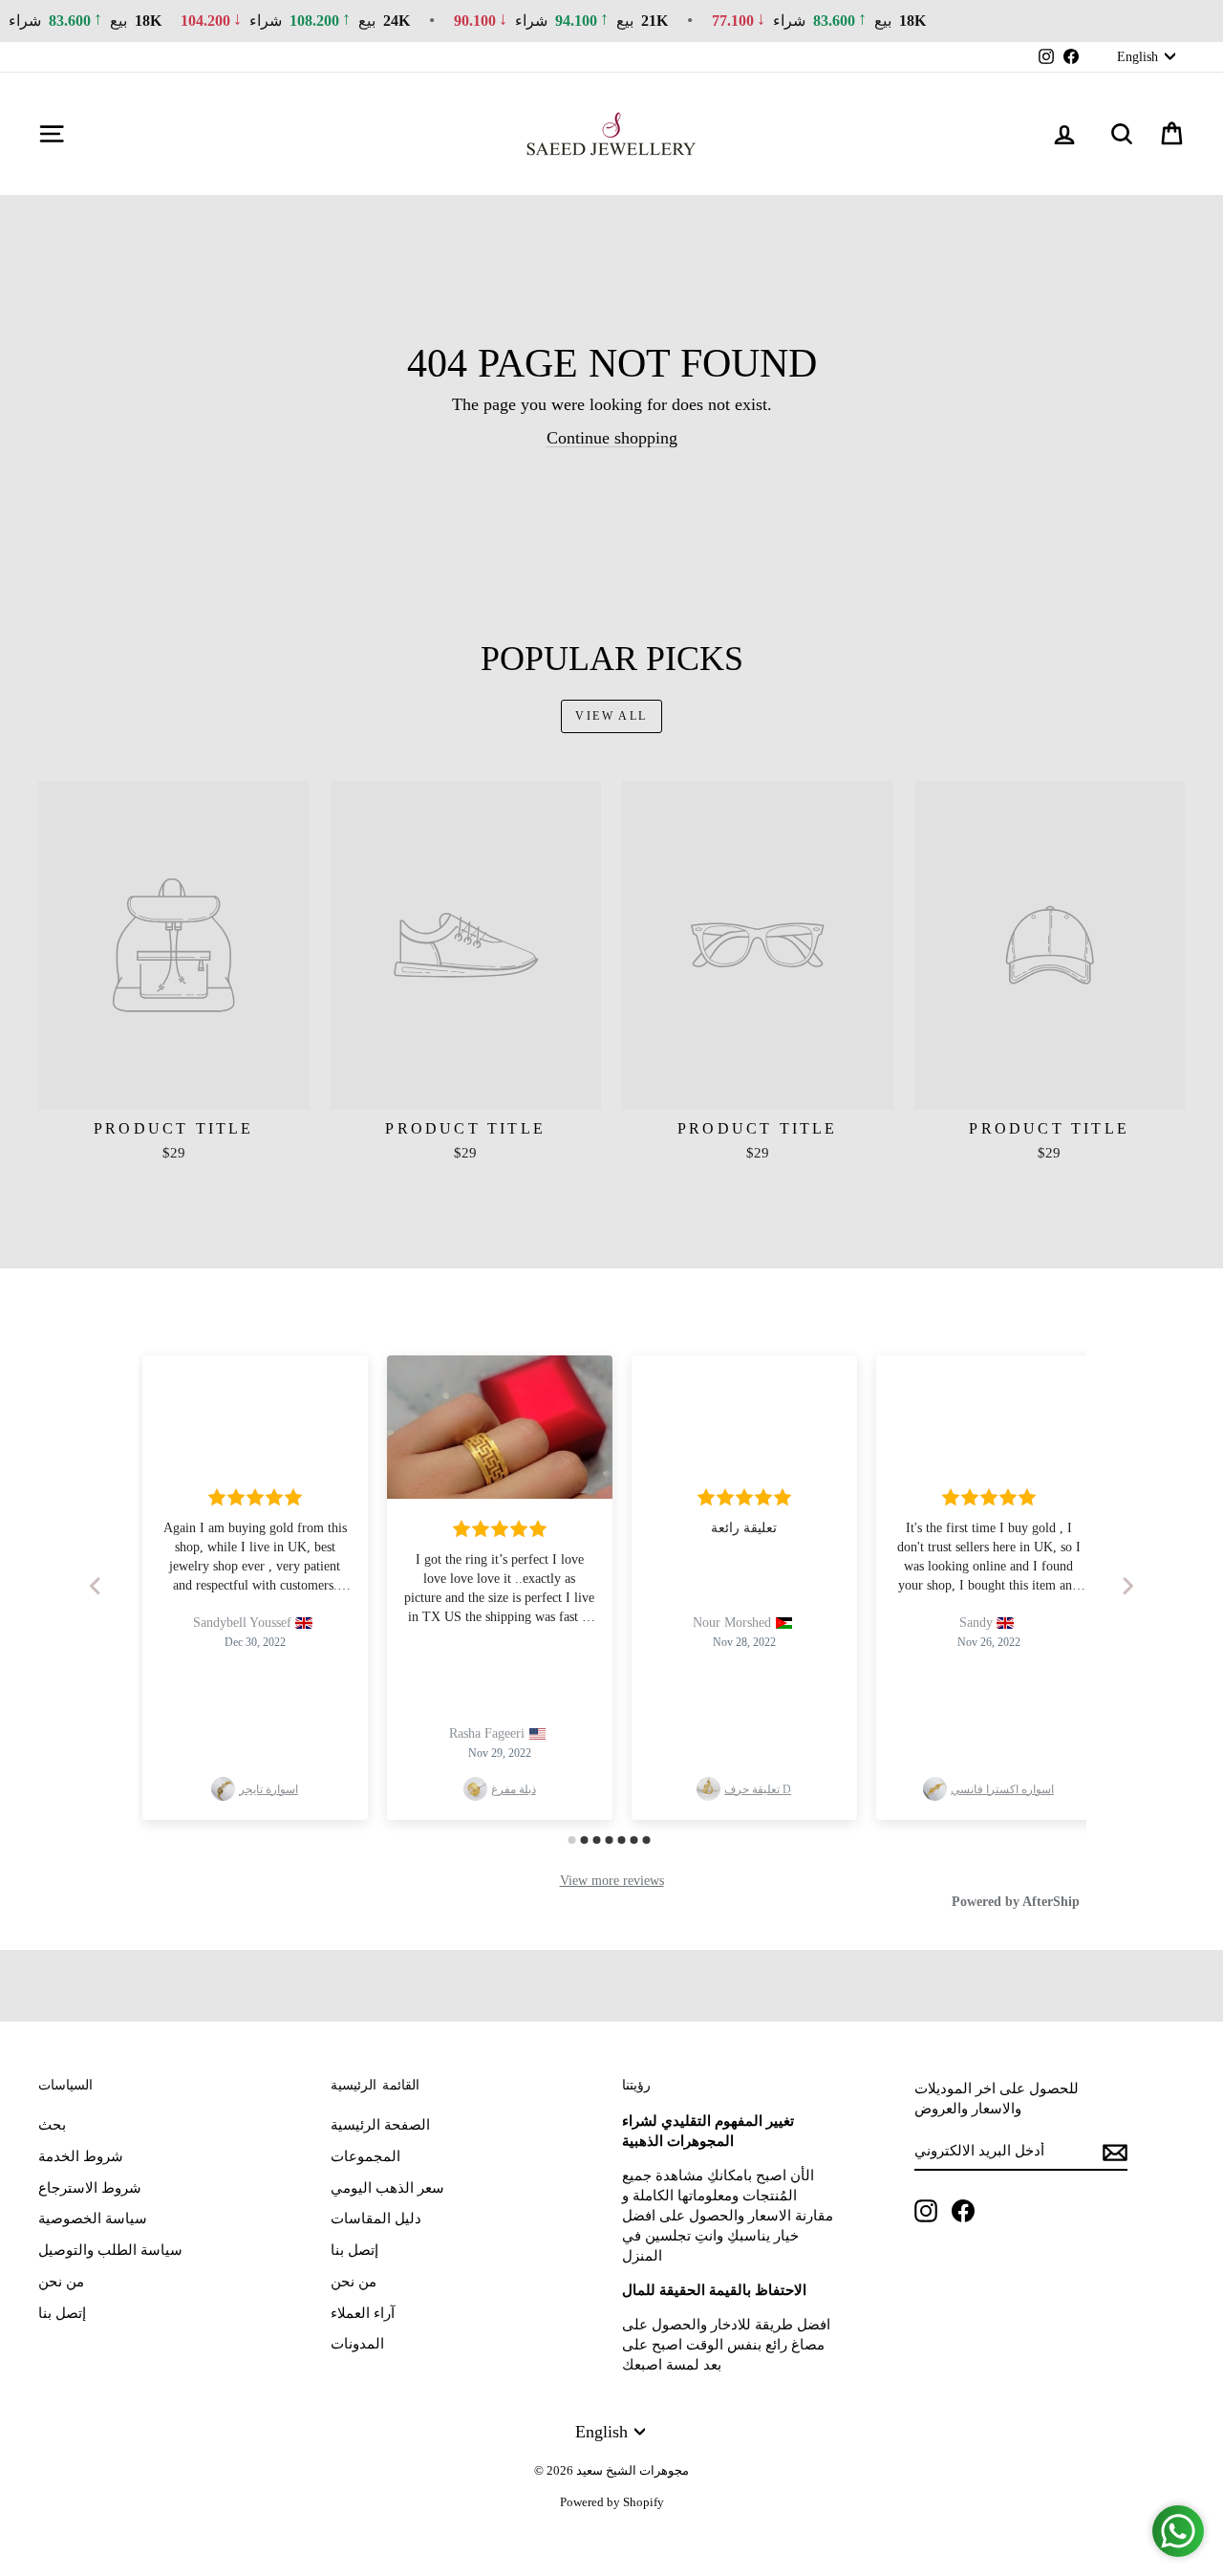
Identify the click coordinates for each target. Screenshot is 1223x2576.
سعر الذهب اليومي (387, 2188)
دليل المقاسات (376, 2219)
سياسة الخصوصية (93, 2219)
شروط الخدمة (81, 2156)
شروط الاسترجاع (90, 2188)
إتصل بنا (62, 2313)
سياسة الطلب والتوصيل (110, 2250)
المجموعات (365, 2156)
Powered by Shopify (612, 2502)
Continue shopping (612, 438)
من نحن (61, 2282)
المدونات (357, 2344)
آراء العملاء (363, 2313)
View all (611, 716)
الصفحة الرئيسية (380, 2125)
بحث (52, 2125)
